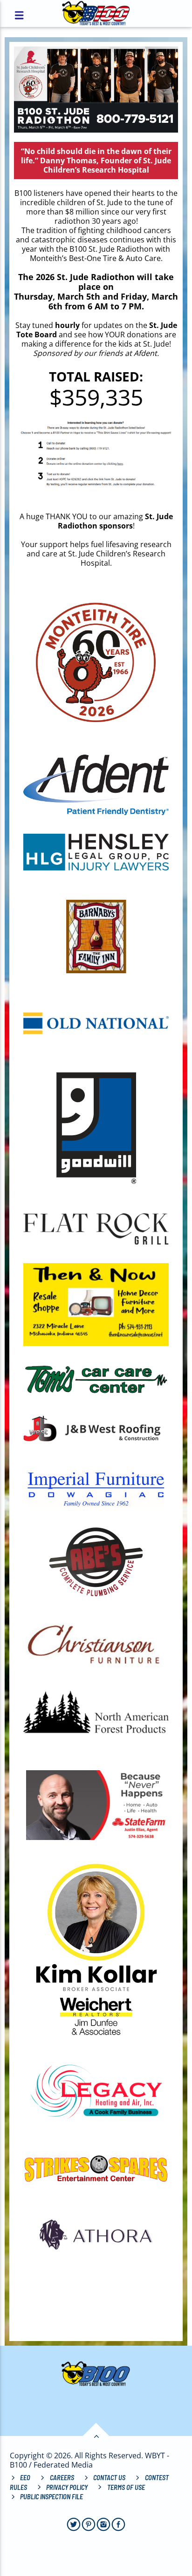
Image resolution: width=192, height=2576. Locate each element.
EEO (25, 2478)
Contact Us (109, 2478)
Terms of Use (126, 2487)
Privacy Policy (67, 2487)
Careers (62, 2478)
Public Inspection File (51, 2497)
